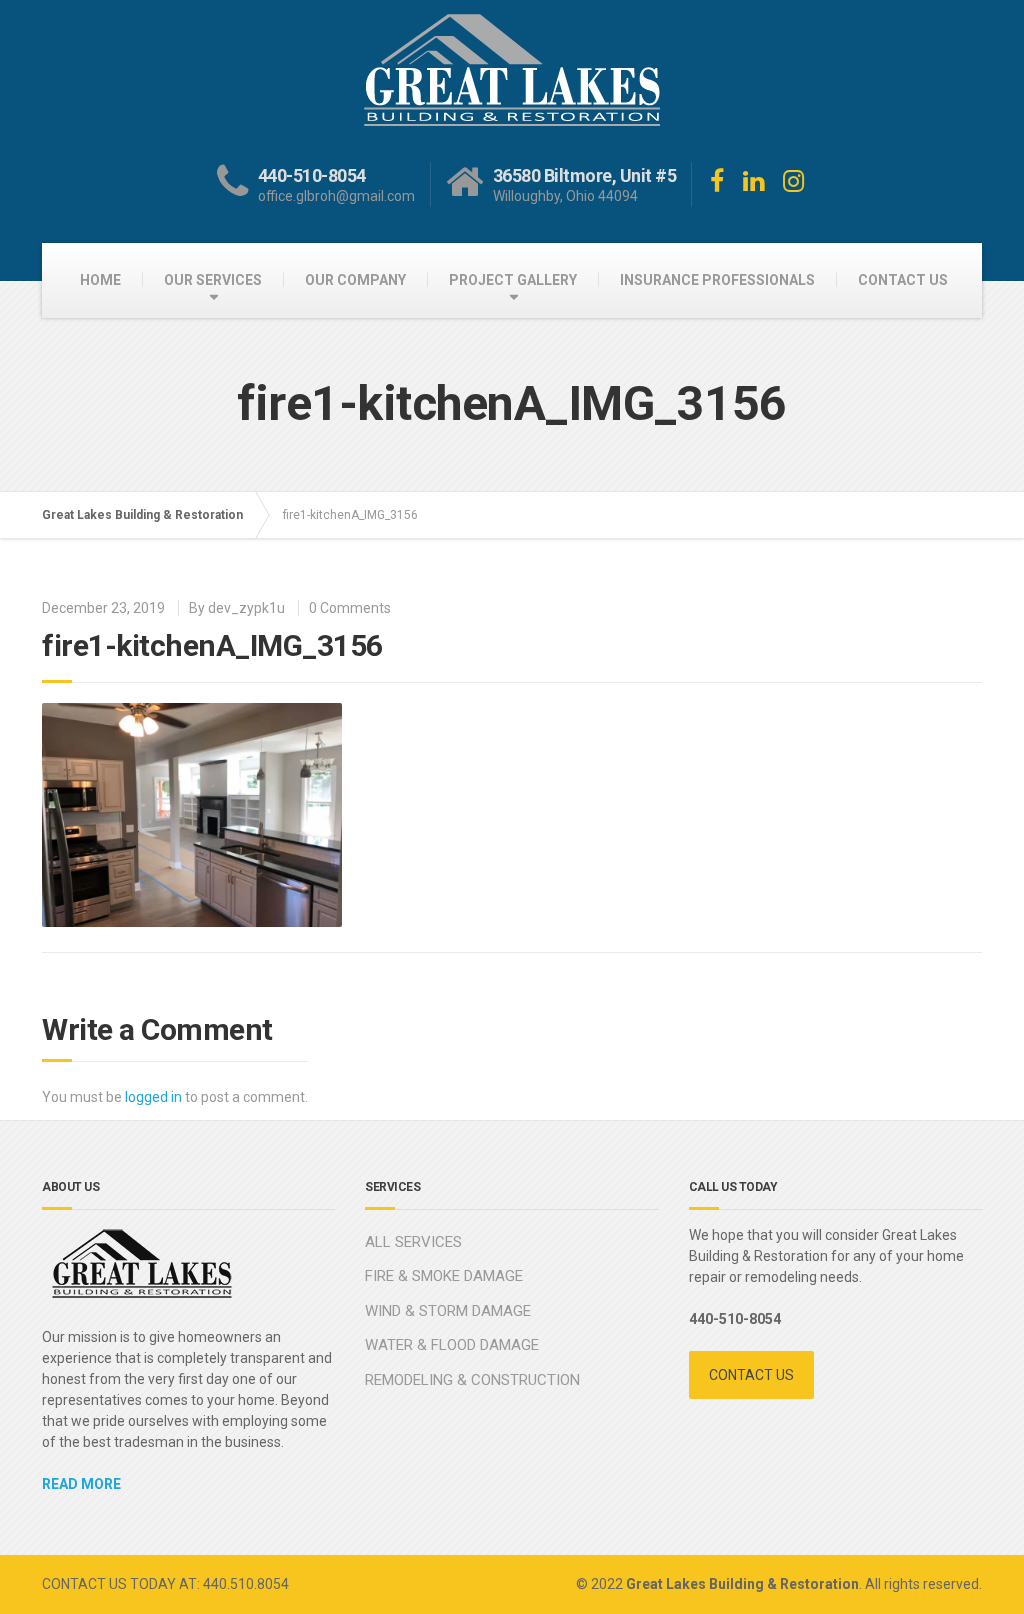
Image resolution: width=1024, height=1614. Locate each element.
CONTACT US (903, 280)
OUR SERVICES (213, 280)
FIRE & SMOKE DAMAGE (444, 1276)
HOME (100, 280)
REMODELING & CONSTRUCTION (472, 1380)
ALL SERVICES (413, 1242)
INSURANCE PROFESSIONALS (717, 280)
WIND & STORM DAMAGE (448, 1311)
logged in (153, 1097)
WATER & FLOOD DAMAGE (452, 1345)
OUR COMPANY (355, 280)
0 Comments (350, 608)
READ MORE (81, 1484)
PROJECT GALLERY (513, 280)
